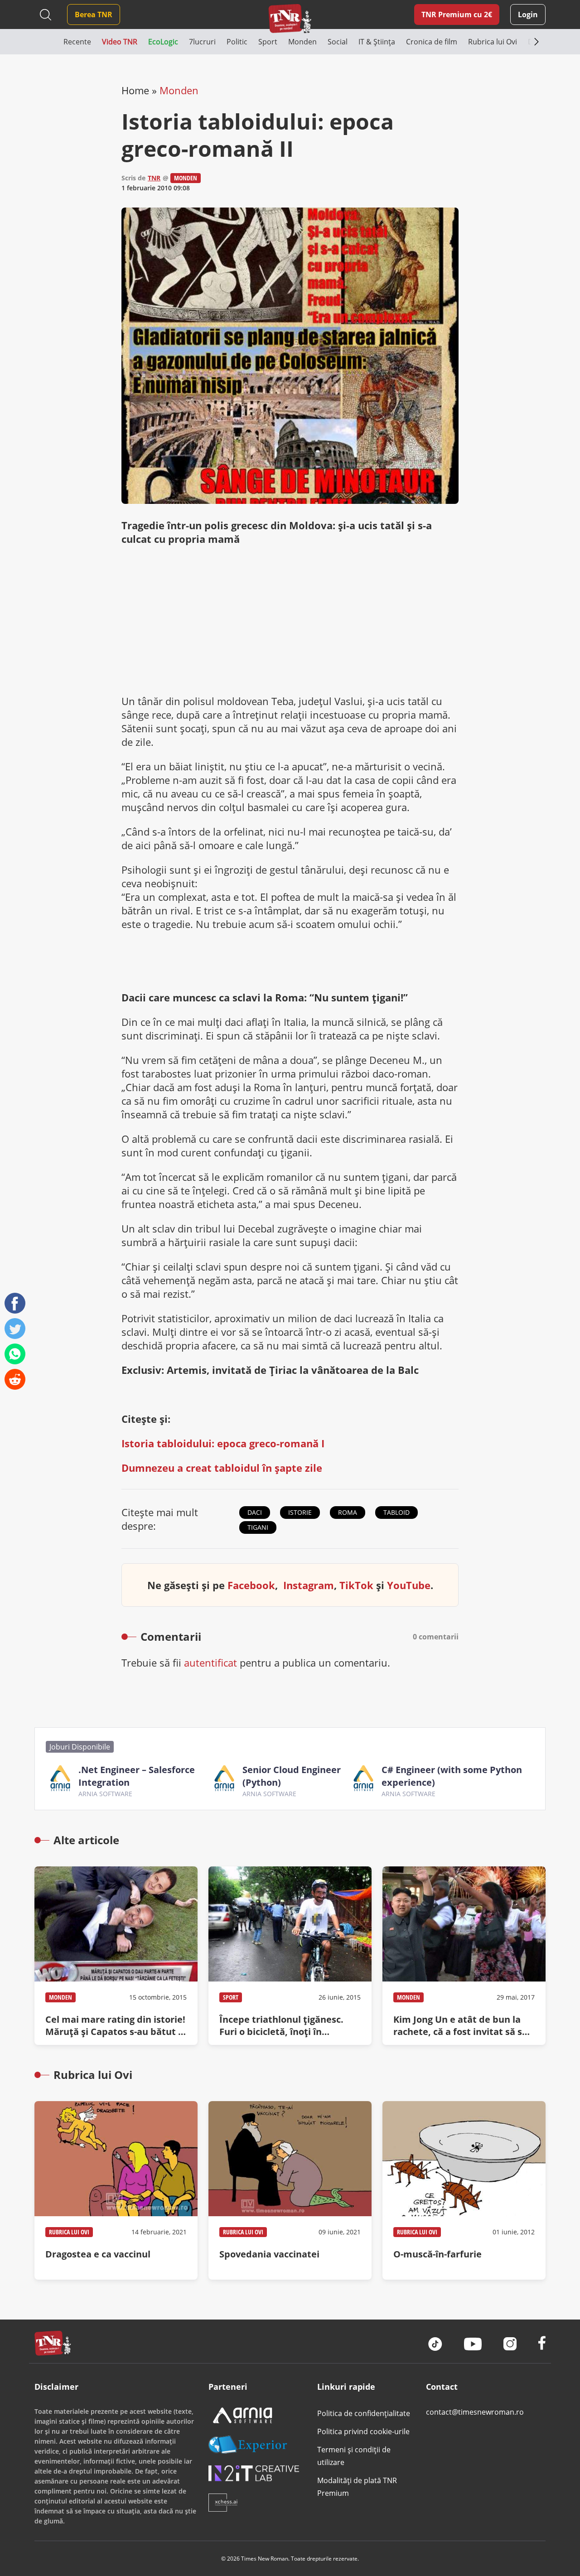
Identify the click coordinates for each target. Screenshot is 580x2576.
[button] (49, 42)
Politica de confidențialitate (364, 2413)
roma (348, 1512)
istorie (300, 1512)
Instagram (309, 1585)
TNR (154, 178)
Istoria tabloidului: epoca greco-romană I (223, 1443)
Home (135, 90)
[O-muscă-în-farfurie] (464, 2190)
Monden (179, 90)
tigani (258, 1527)
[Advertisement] (290, 620)
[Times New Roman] (290, 18)
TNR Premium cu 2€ (457, 14)
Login (528, 14)
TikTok (356, 1585)
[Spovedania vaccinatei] (290, 2190)
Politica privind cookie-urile (363, 2431)
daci (255, 1512)
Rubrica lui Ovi (69, 2232)
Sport (231, 1997)
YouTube (409, 1585)
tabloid (396, 1512)
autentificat (210, 1663)
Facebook (251, 1585)
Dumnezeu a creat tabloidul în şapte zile (222, 1468)
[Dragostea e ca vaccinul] (116, 2190)
